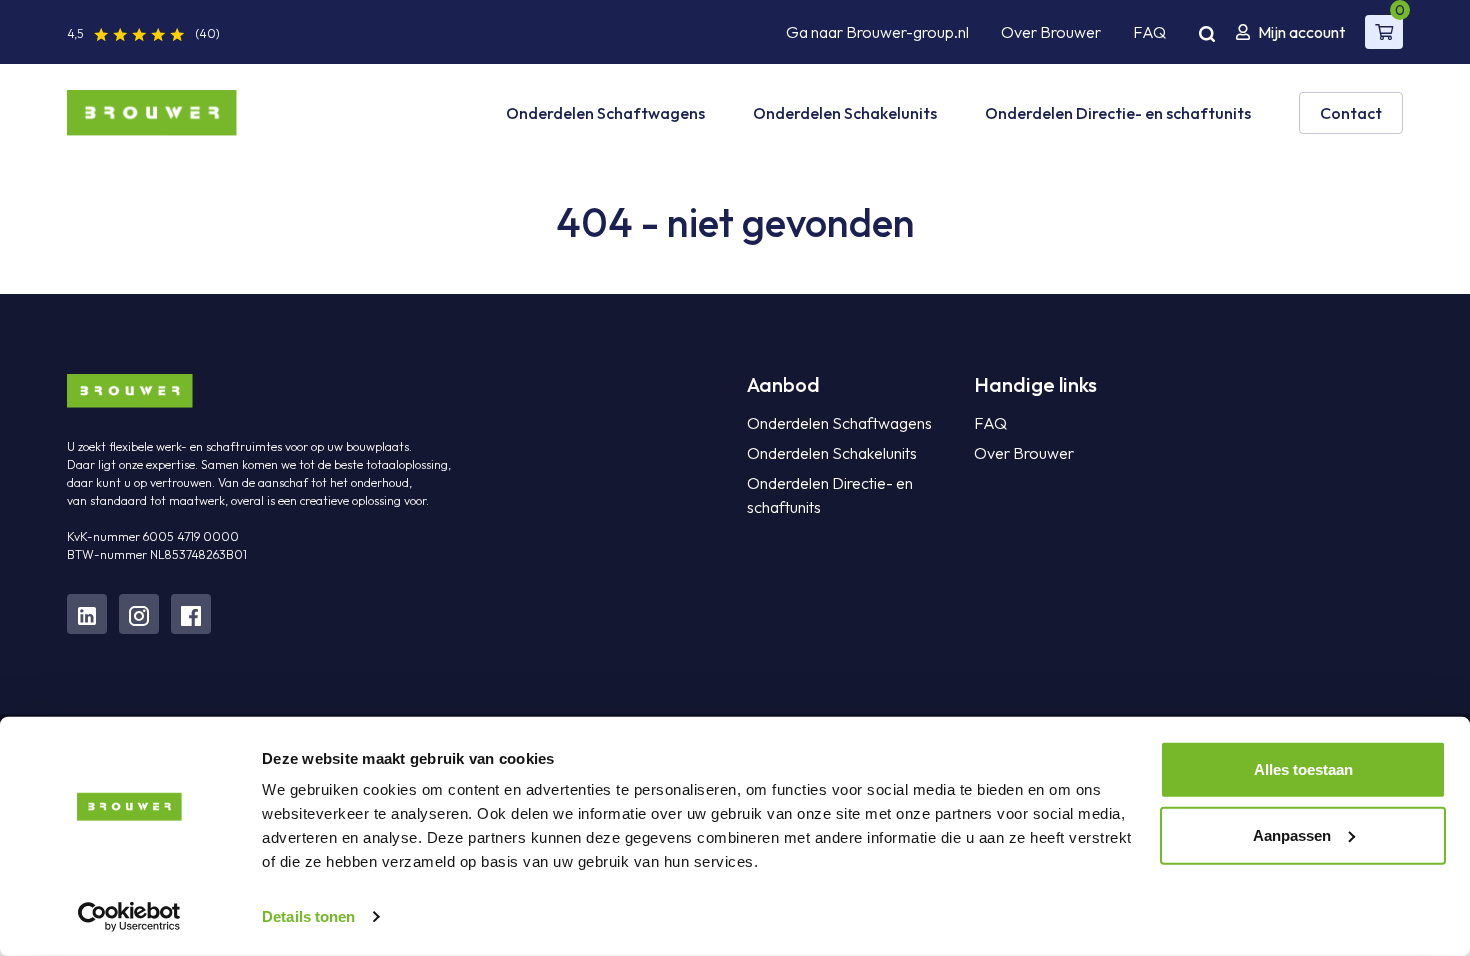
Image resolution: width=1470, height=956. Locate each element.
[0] (1384, 32)
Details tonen (308, 916)
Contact (1351, 113)
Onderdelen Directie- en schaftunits (1118, 113)
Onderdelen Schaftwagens (605, 113)
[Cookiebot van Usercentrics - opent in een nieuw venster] (129, 917)
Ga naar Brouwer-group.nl (877, 32)
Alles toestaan (1303, 769)
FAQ (1149, 32)
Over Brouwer (1051, 32)
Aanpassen (1292, 834)
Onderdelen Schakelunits (845, 113)
